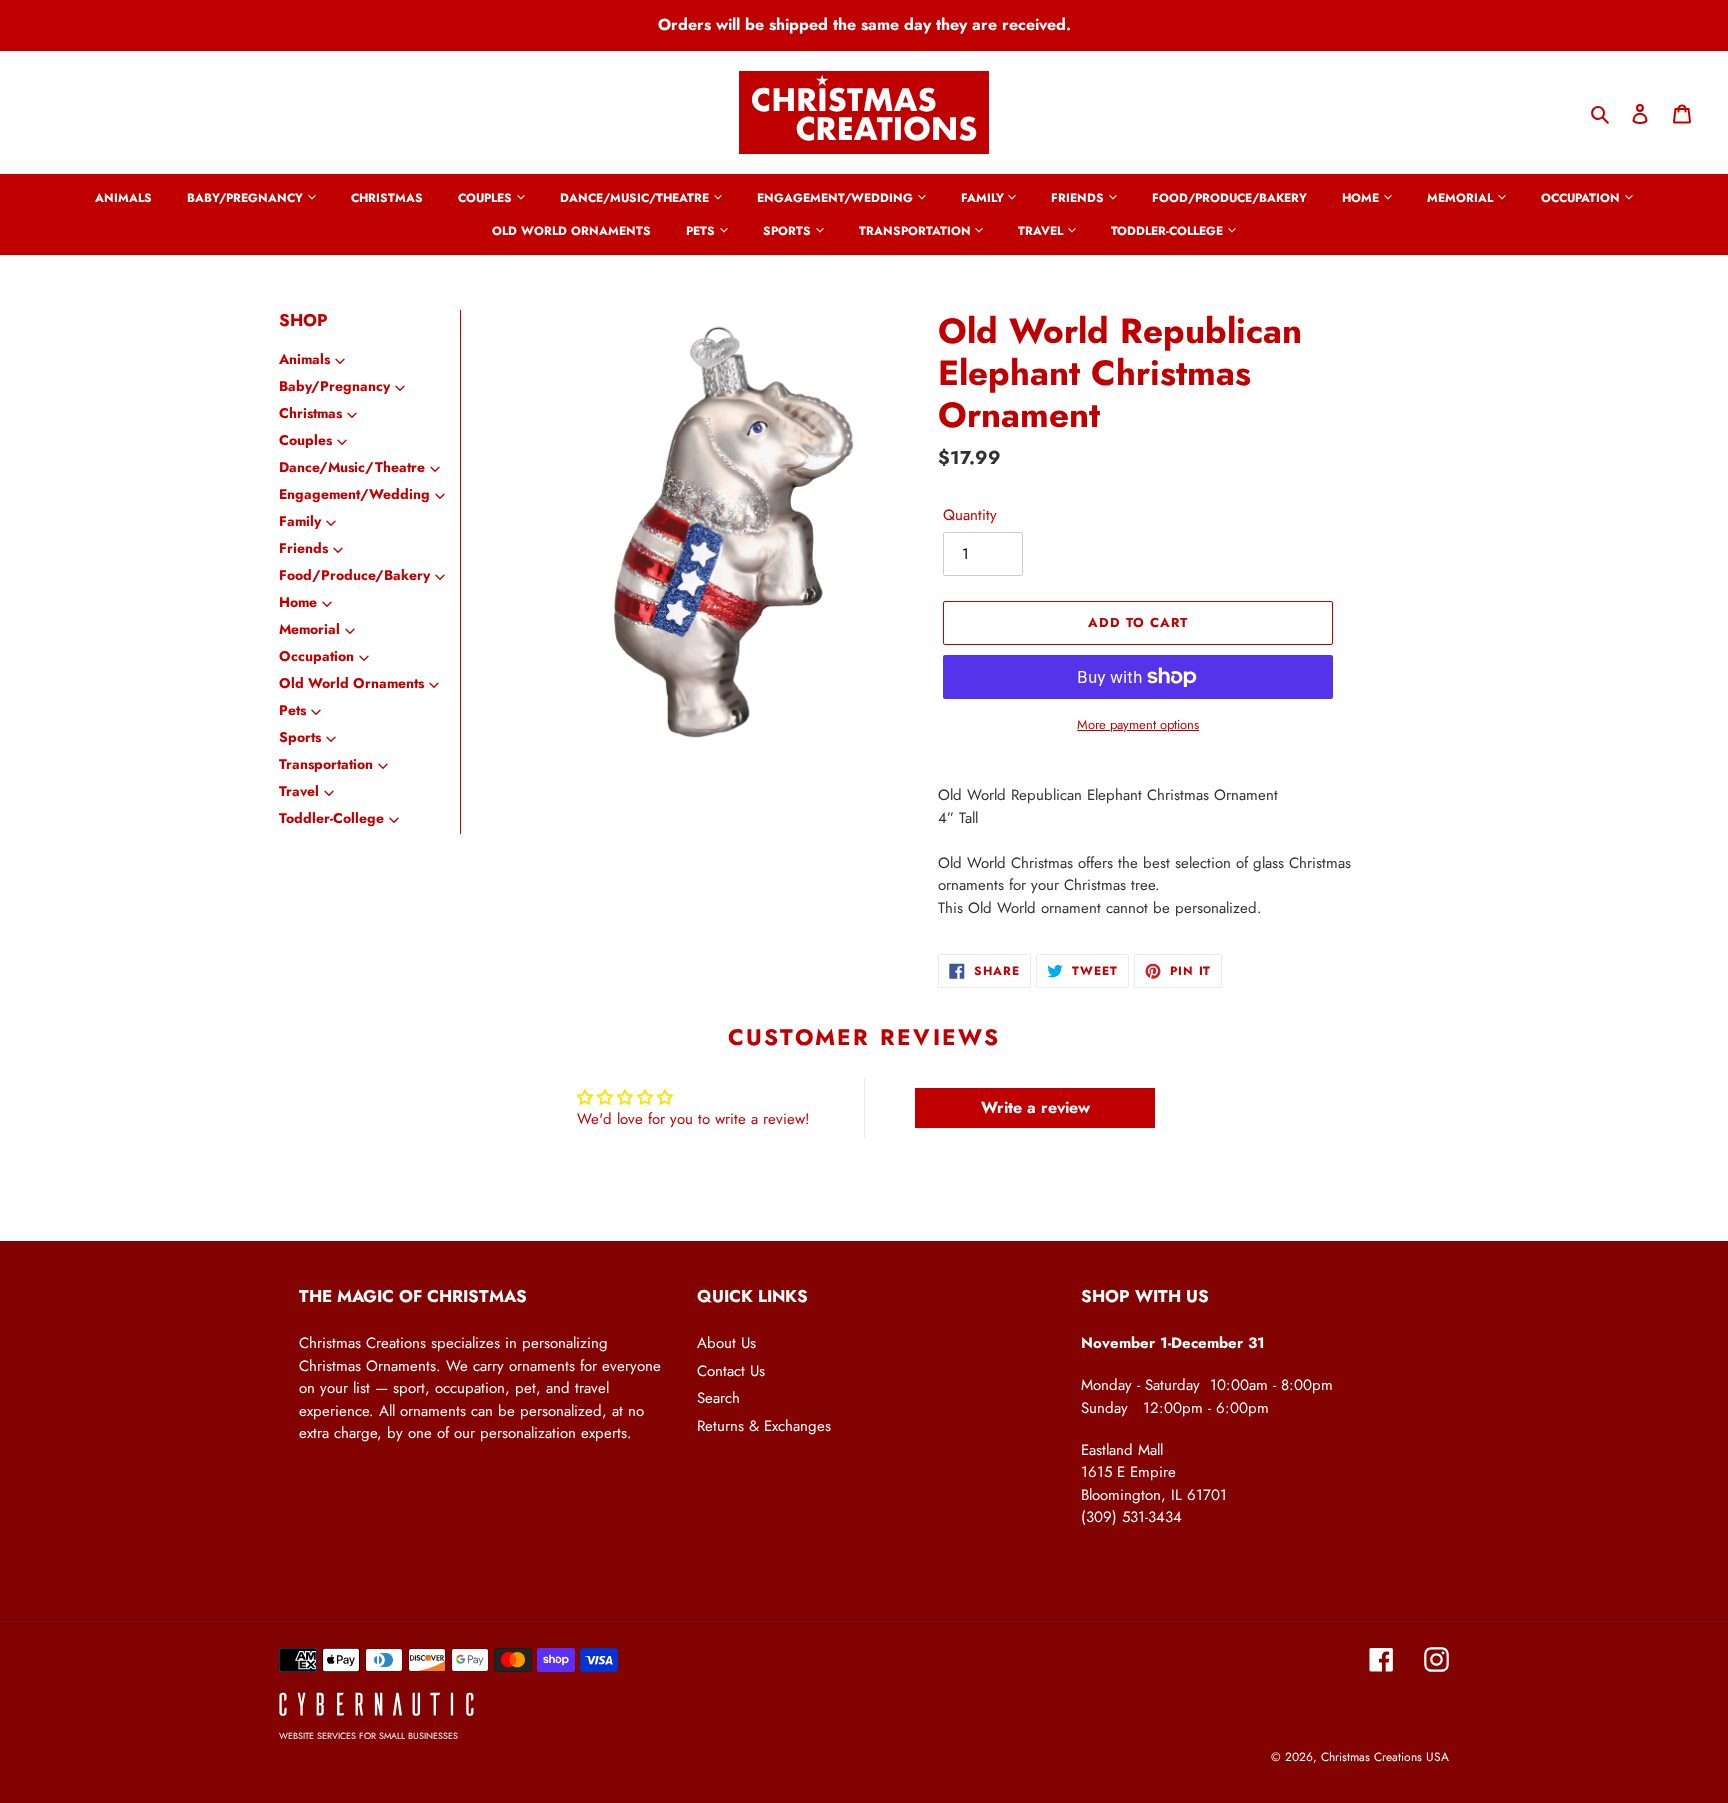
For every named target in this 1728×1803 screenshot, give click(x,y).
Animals (304, 359)
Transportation (326, 764)
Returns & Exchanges (764, 1426)
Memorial (309, 629)
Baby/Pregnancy (334, 386)
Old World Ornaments (351, 683)
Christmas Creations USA (1385, 1757)
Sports (300, 737)
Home (298, 602)
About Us (726, 1343)
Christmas (310, 413)
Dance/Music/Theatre (352, 467)
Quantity (970, 515)
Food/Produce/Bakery (354, 575)
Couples (305, 440)
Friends (303, 548)
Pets (292, 710)
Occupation (316, 656)
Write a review (1035, 1107)
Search (718, 1398)
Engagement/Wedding (354, 494)
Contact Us (731, 1371)
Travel (299, 791)
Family (300, 521)
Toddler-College (331, 818)
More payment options (1138, 724)
